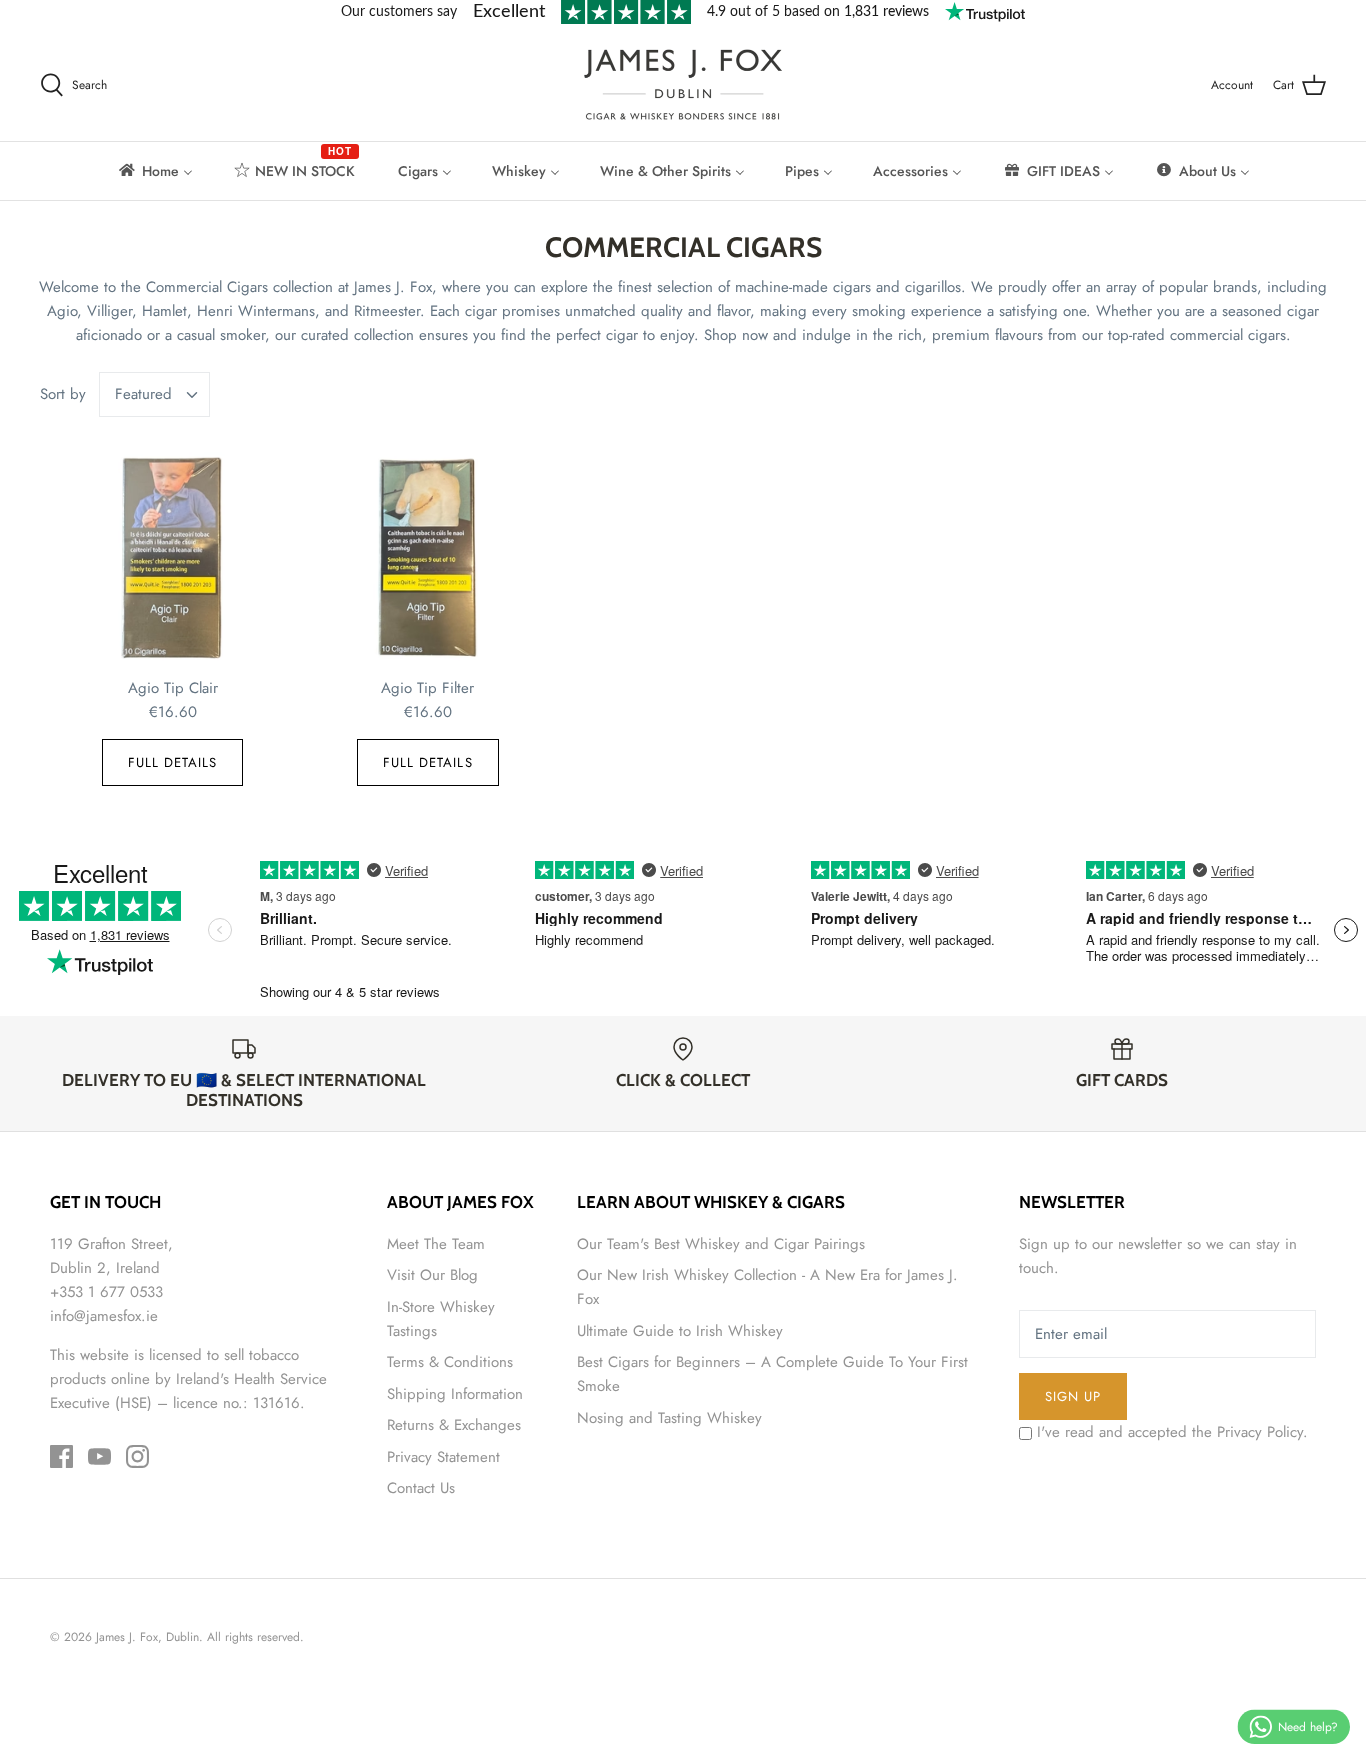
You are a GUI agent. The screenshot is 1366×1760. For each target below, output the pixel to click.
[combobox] (155, 394)
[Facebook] (61, 1456)
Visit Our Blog (432, 1275)
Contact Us (421, 1488)
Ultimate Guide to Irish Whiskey (680, 1331)
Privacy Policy (1260, 1432)
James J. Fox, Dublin (147, 1637)
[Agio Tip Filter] (427, 558)
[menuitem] (154, 171)
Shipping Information (455, 1394)
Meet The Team (436, 1244)
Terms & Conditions (450, 1362)
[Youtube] (99, 1456)
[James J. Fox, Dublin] (683, 84)
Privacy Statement (443, 1457)
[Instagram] (137, 1456)
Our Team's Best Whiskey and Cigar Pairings (721, 1244)
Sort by (63, 394)
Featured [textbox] (143, 394)
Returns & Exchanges (454, 1425)
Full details (173, 762)
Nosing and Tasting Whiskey (669, 1418)
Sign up (1073, 1396)
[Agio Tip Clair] (172, 558)
